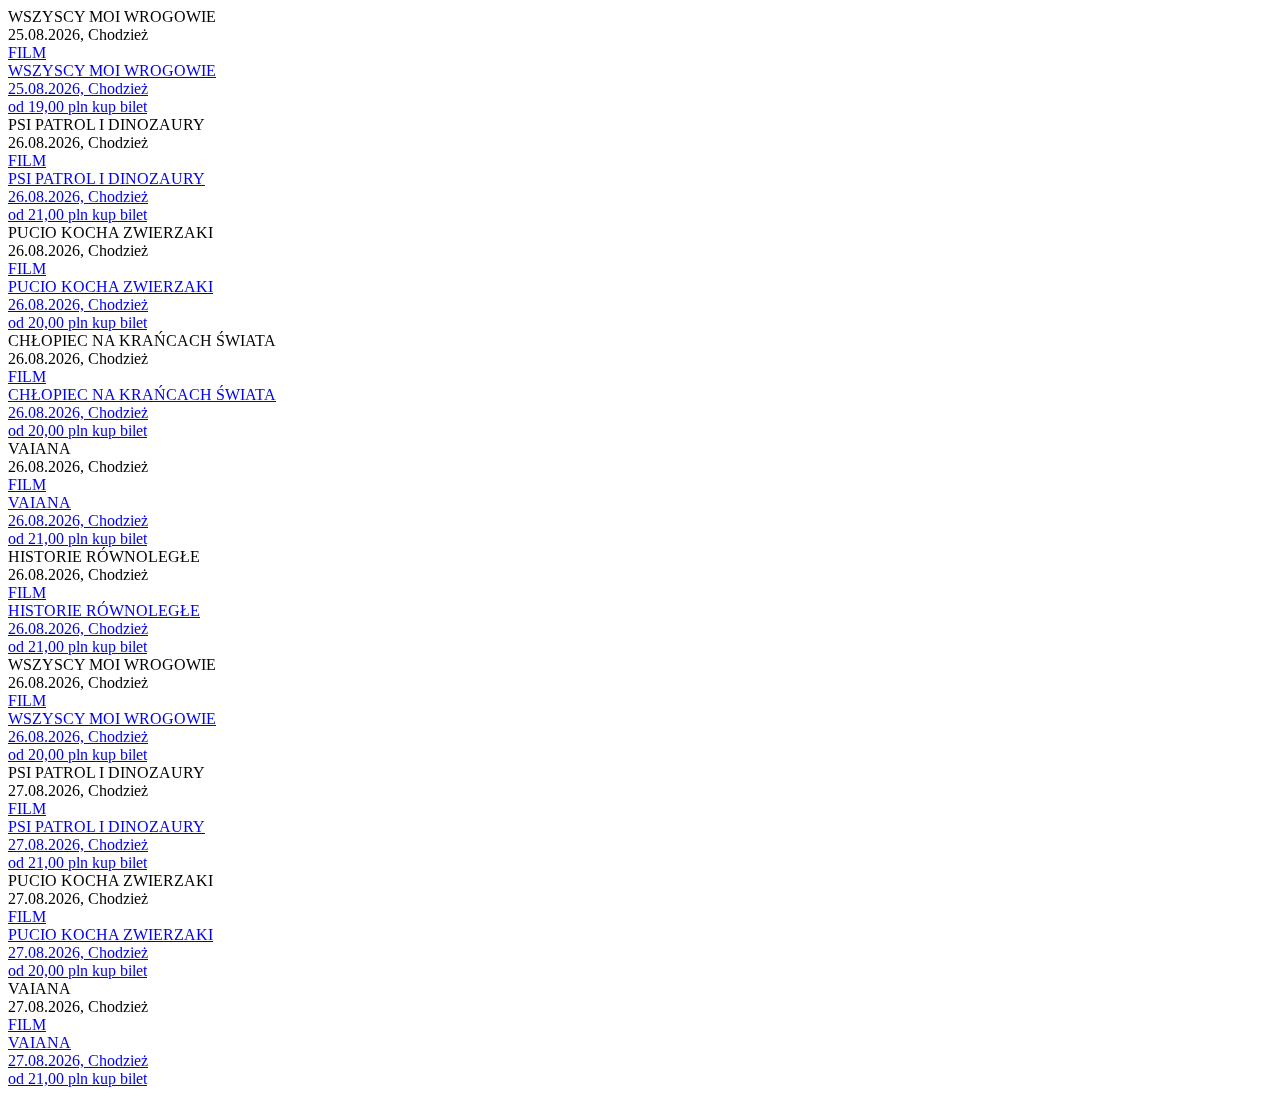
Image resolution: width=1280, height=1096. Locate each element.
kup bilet (119, 106)
